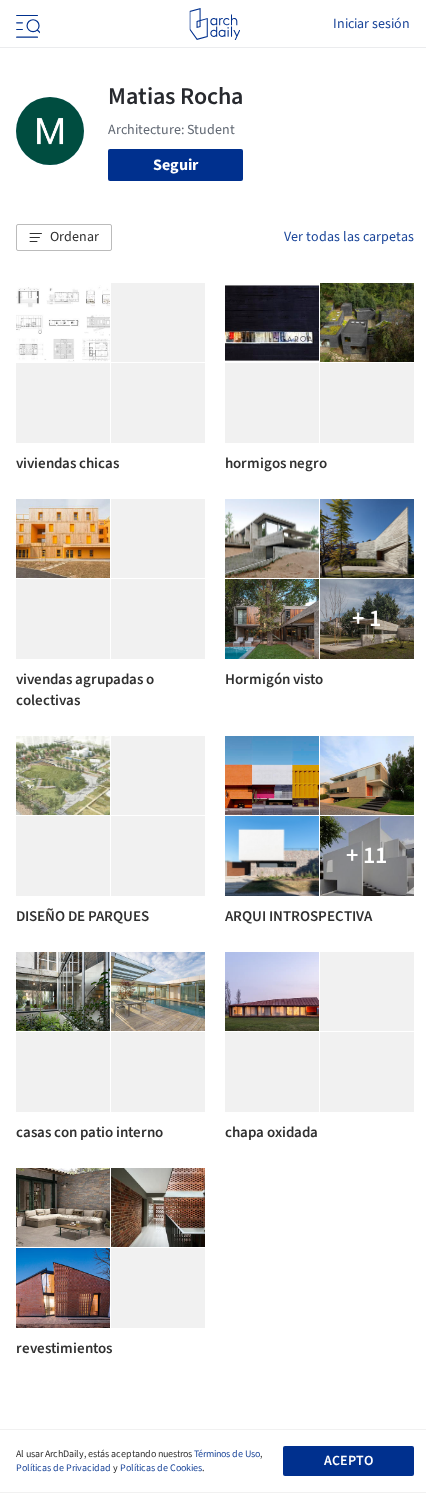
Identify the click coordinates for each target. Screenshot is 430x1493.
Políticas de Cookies (161, 1468)
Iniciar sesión (371, 24)
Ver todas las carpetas (349, 237)
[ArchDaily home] (214, 24)
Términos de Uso (227, 1454)
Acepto (348, 1461)
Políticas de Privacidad (63, 1468)
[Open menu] (26, 24)
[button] (64, 238)
